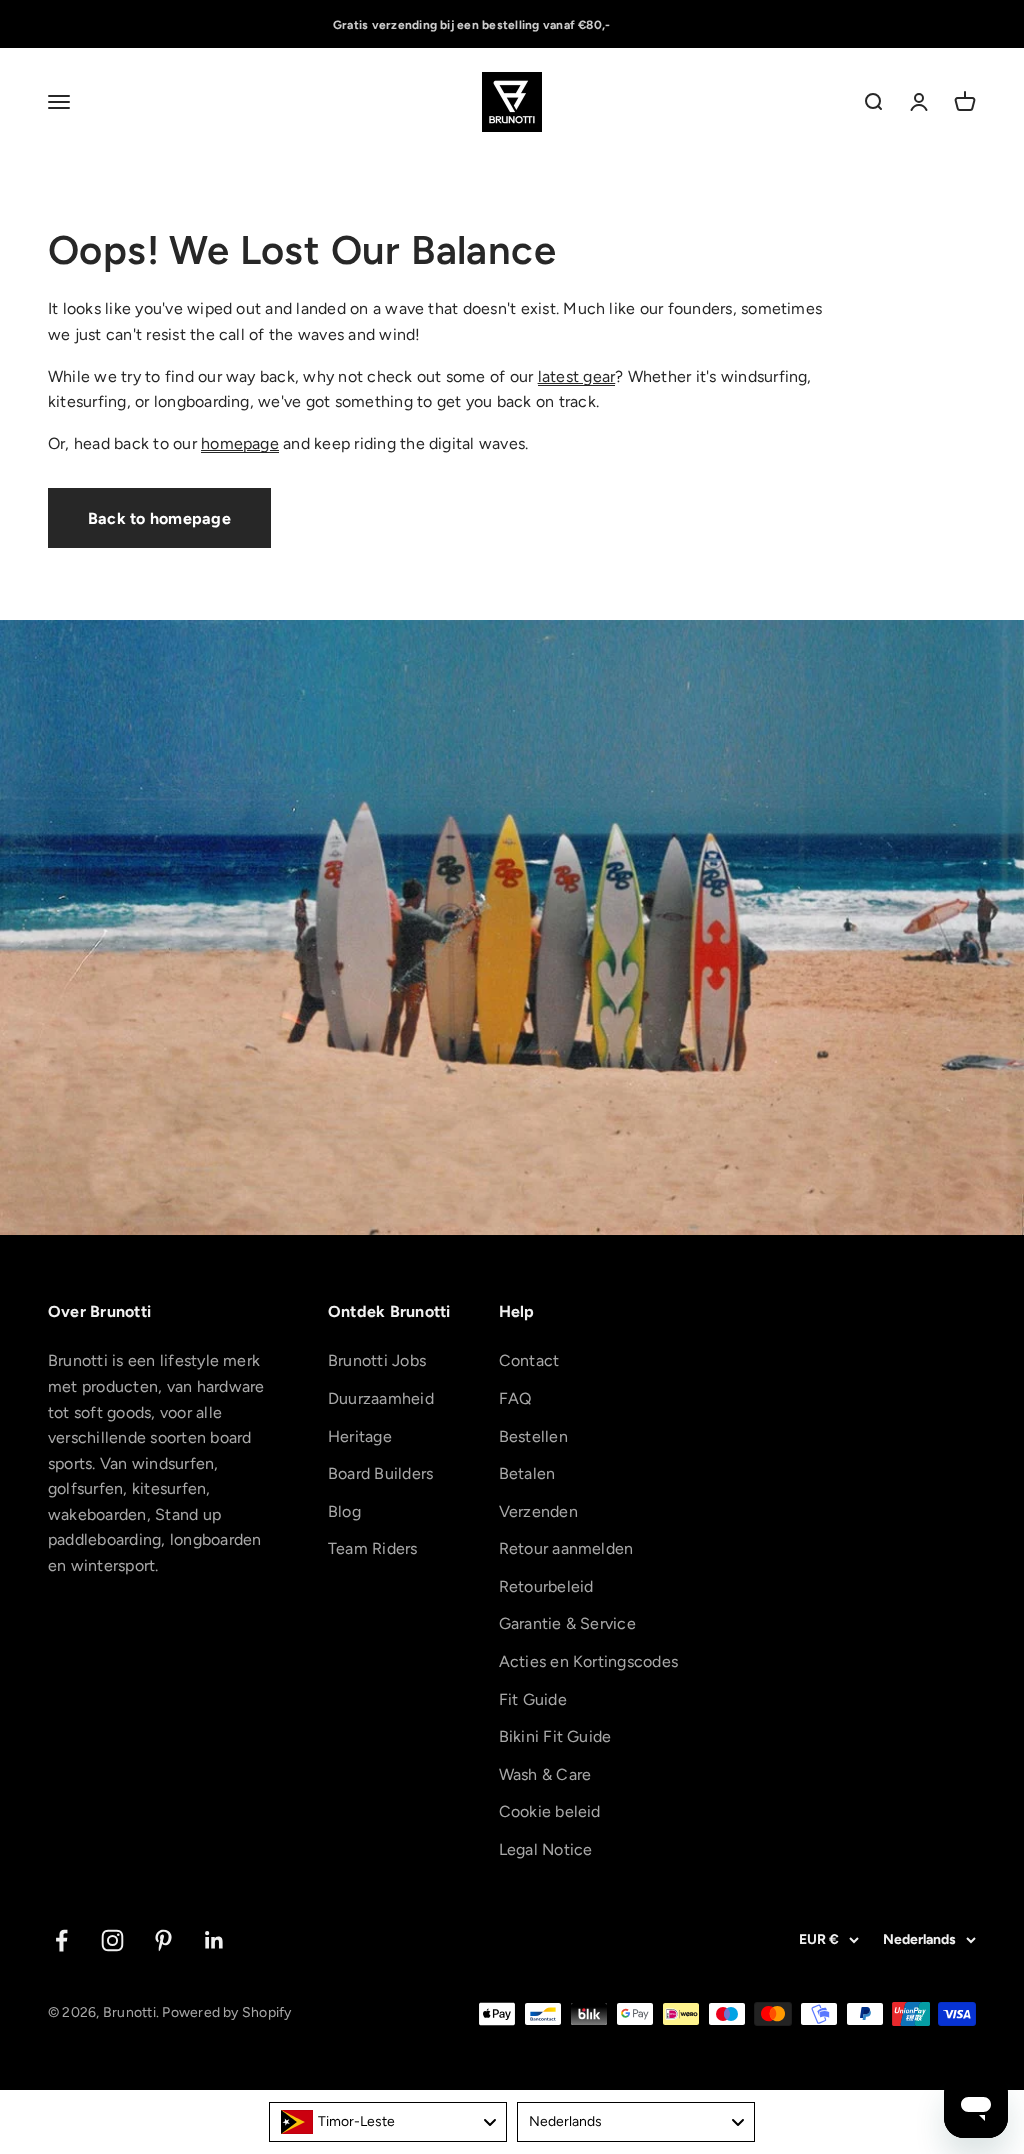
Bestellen (533, 1436)
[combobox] (388, 2122)
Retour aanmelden (566, 1548)
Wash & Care (545, 1774)
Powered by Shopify (226, 2012)
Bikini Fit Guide (555, 1736)
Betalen (527, 1473)
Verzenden (538, 1511)
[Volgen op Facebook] (61, 1940)
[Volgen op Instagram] (112, 1940)
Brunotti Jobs (377, 1360)
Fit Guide (533, 1699)
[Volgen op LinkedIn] (214, 1940)
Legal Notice (546, 1849)
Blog (344, 1511)
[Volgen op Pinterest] (163, 1940)
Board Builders (380, 1473)
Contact (529, 1360)
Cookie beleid (550, 1811)
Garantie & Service (567, 1623)
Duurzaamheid (381, 1398)
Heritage (360, 1436)
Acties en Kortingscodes (589, 1661)
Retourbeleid (546, 1586)
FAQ (515, 1398)
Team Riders (373, 1548)
